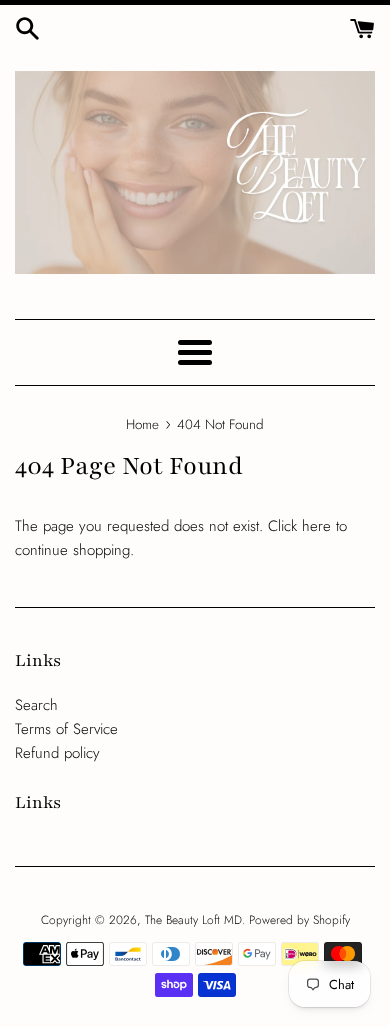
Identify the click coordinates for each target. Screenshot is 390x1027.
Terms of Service (66, 729)
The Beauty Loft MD (193, 920)
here (316, 526)
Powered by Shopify (299, 920)
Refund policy (57, 753)
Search (36, 705)
